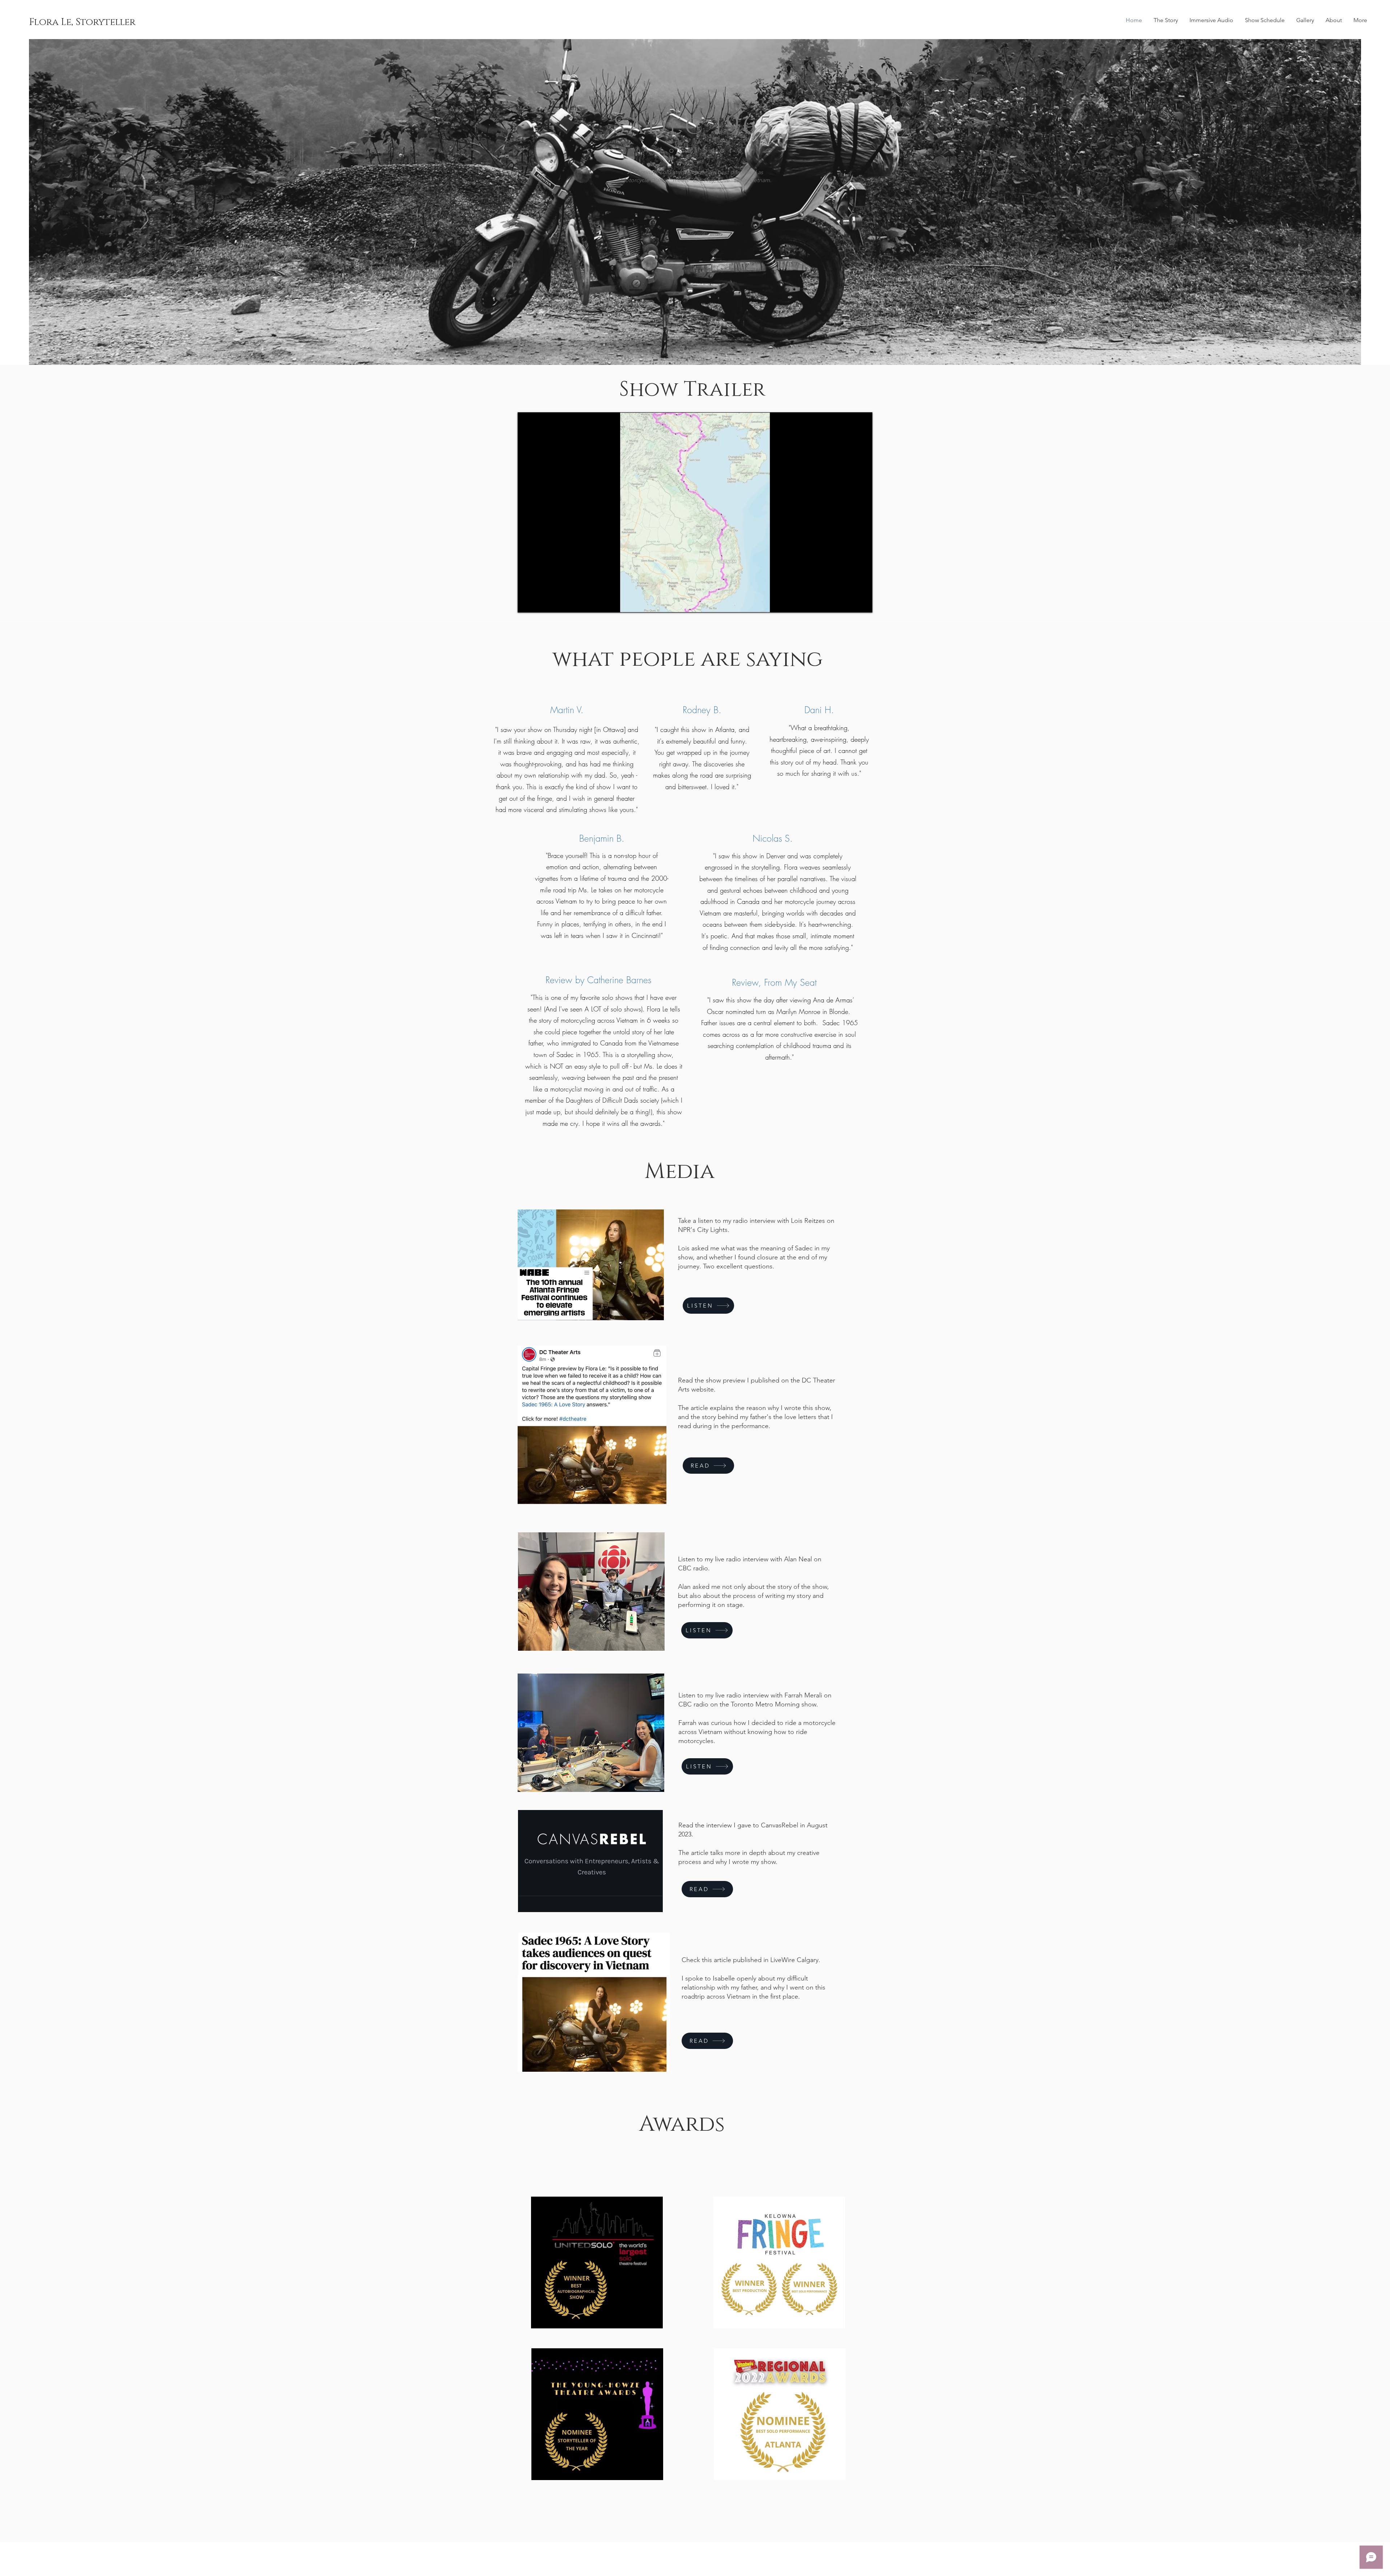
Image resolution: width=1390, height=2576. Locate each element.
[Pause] (527, 603)
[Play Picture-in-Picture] (850, 603)
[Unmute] (539, 603)
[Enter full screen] (863, 603)
